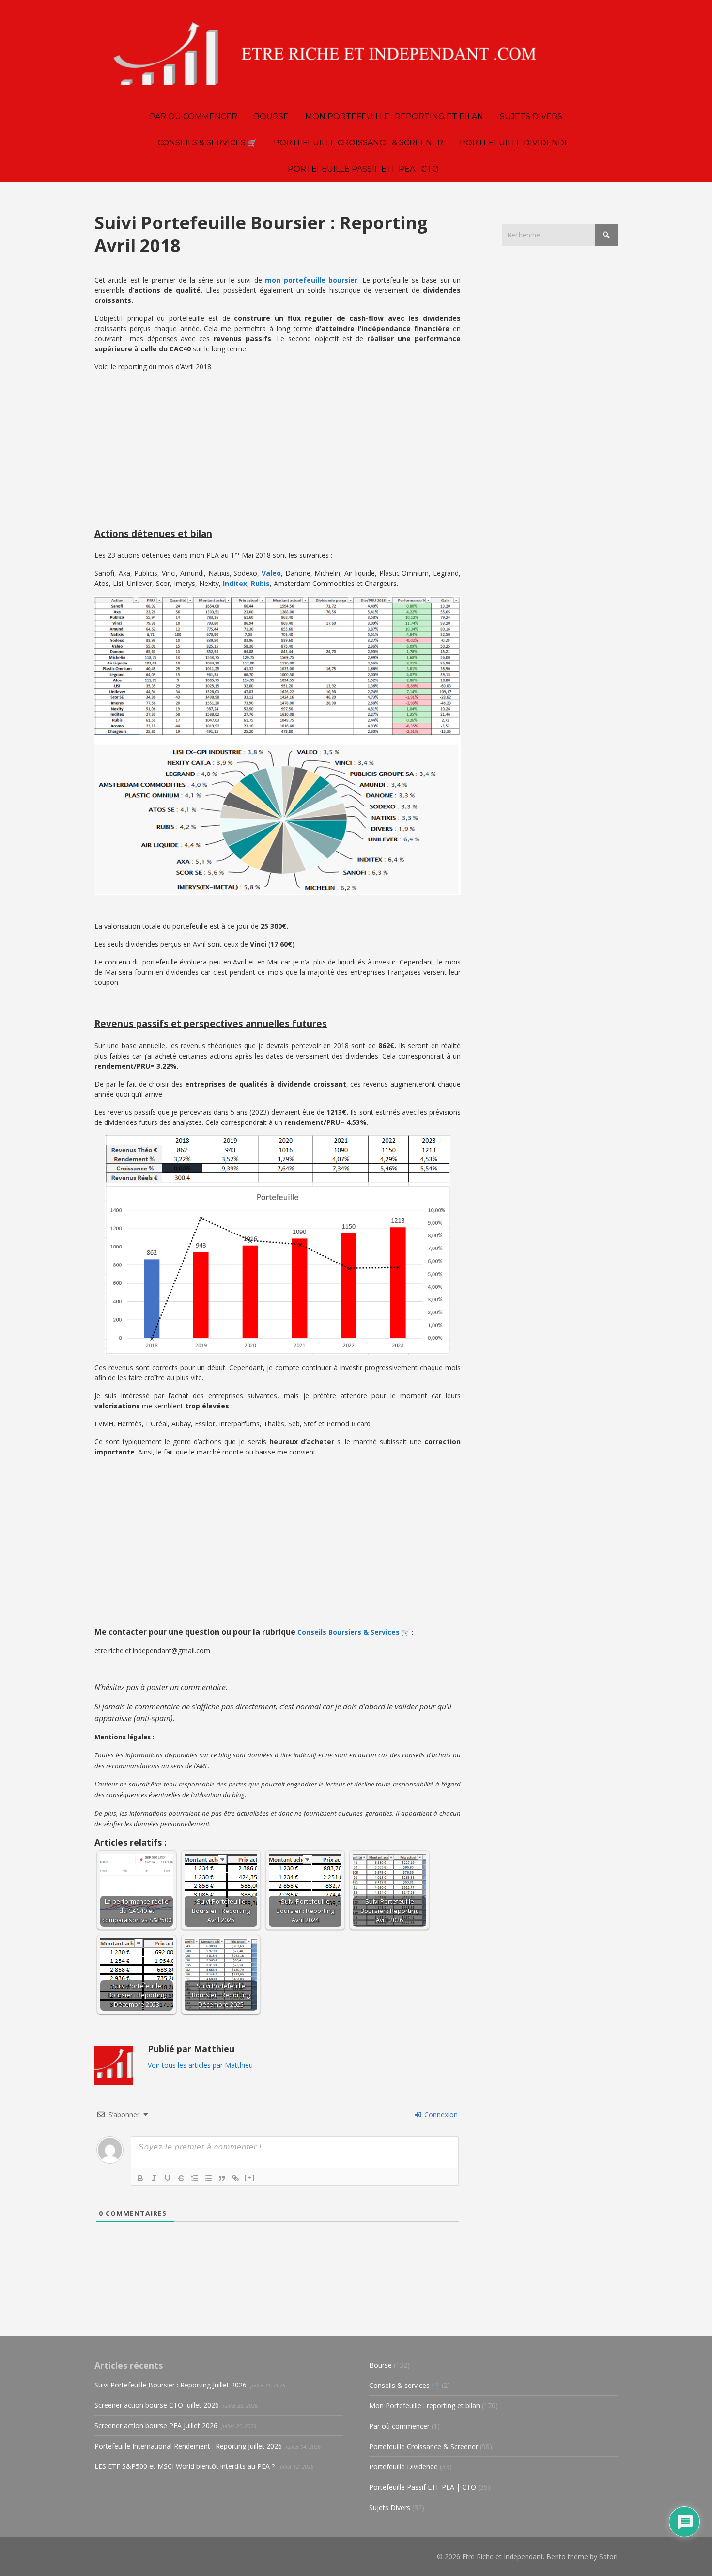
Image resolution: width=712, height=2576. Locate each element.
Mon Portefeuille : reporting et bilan (425, 2406)
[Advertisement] (278, 447)
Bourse (380, 2365)
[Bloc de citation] (222, 2178)
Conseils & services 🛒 (404, 2385)
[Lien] (235, 2178)
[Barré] (181, 2178)
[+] (250, 2177)
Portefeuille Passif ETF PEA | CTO (423, 2487)
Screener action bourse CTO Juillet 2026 (157, 2405)
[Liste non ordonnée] (208, 2178)
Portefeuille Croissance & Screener (424, 2446)
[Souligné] (168, 2178)
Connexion (440, 2114)
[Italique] (154, 2178)
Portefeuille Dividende (403, 2467)
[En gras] (140, 2178)
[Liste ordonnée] (195, 2178)
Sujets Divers (390, 2507)
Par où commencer (399, 2426)
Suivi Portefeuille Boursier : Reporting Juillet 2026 (170, 2385)
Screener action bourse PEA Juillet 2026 (156, 2426)
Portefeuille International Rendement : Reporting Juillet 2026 (188, 2446)
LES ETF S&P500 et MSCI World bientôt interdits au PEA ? (185, 2466)
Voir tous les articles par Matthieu (200, 2065)
